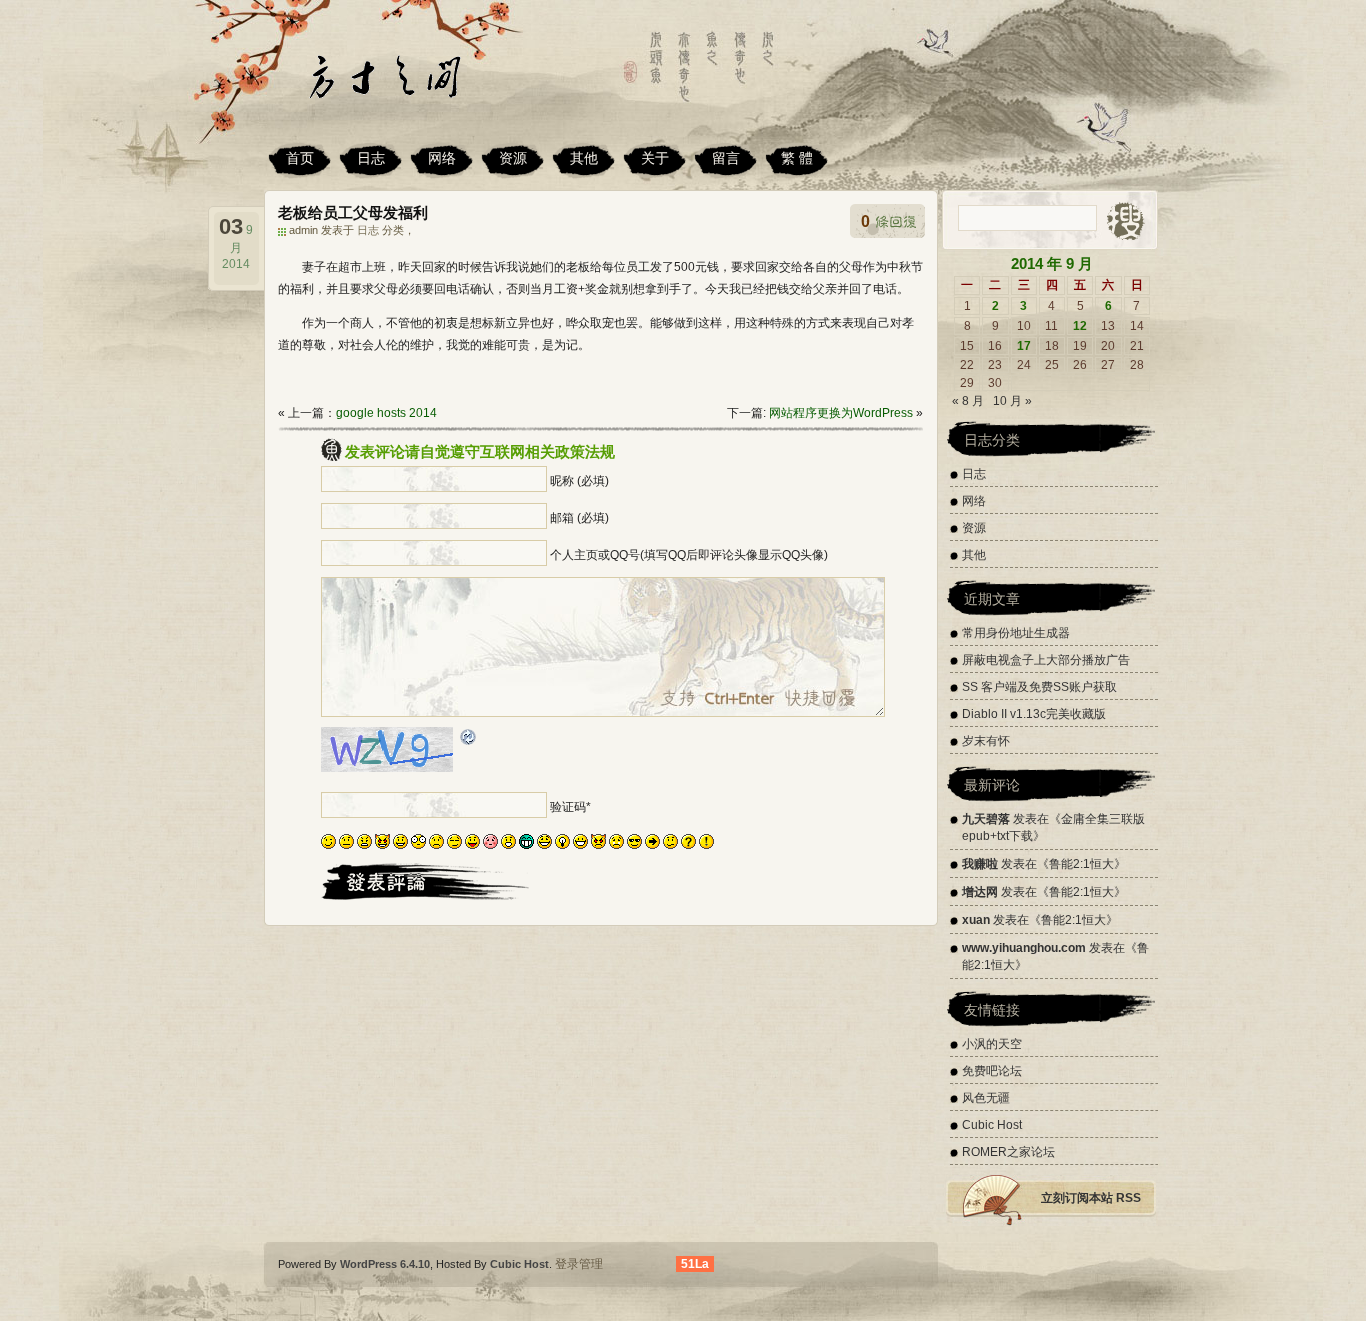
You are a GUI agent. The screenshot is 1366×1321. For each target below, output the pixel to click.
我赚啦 (980, 864)
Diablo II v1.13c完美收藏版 (1034, 714)
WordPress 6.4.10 (385, 1264)
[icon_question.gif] (688, 845)
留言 (726, 158)
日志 (371, 158)
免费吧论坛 (992, 1071)
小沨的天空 (992, 1044)
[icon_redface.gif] (490, 845)
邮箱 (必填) (579, 518)
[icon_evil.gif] (598, 845)
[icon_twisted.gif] (382, 845)
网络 (442, 158)
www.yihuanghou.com (1024, 948)
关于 (655, 158)
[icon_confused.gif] (670, 845)
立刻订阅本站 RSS (1091, 1198)
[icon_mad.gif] (364, 845)
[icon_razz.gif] (472, 845)
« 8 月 (968, 401)
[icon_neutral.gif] (346, 845)
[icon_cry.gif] (616, 845)
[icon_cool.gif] (634, 845)
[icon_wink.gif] (328, 845)
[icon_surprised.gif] (508, 845)
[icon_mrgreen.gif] (526, 845)
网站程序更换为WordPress (841, 413)
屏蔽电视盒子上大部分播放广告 (1046, 660)
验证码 (568, 807)
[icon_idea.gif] (562, 845)
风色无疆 (986, 1098)
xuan (976, 920)
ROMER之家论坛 (1008, 1152)
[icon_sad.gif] (436, 845)
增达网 (980, 892)
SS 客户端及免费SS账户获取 (1039, 687)
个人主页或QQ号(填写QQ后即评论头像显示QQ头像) (689, 555)
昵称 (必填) (579, 481)
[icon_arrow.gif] (652, 845)
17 (1024, 346)
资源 (513, 158)
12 (1080, 326)
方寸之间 (408, 85)
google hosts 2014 (386, 413)
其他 (584, 158)
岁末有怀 (986, 741)
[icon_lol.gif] (544, 845)
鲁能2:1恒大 (1081, 864)
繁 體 (797, 158)
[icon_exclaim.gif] (706, 845)
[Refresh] (469, 740)
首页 (300, 158)
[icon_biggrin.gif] (580, 845)
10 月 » (1012, 401)
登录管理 (579, 1264)
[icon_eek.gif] (418, 845)
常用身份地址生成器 (1016, 633)
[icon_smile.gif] (400, 845)
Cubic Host (992, 1125)
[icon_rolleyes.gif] (454, 845)
